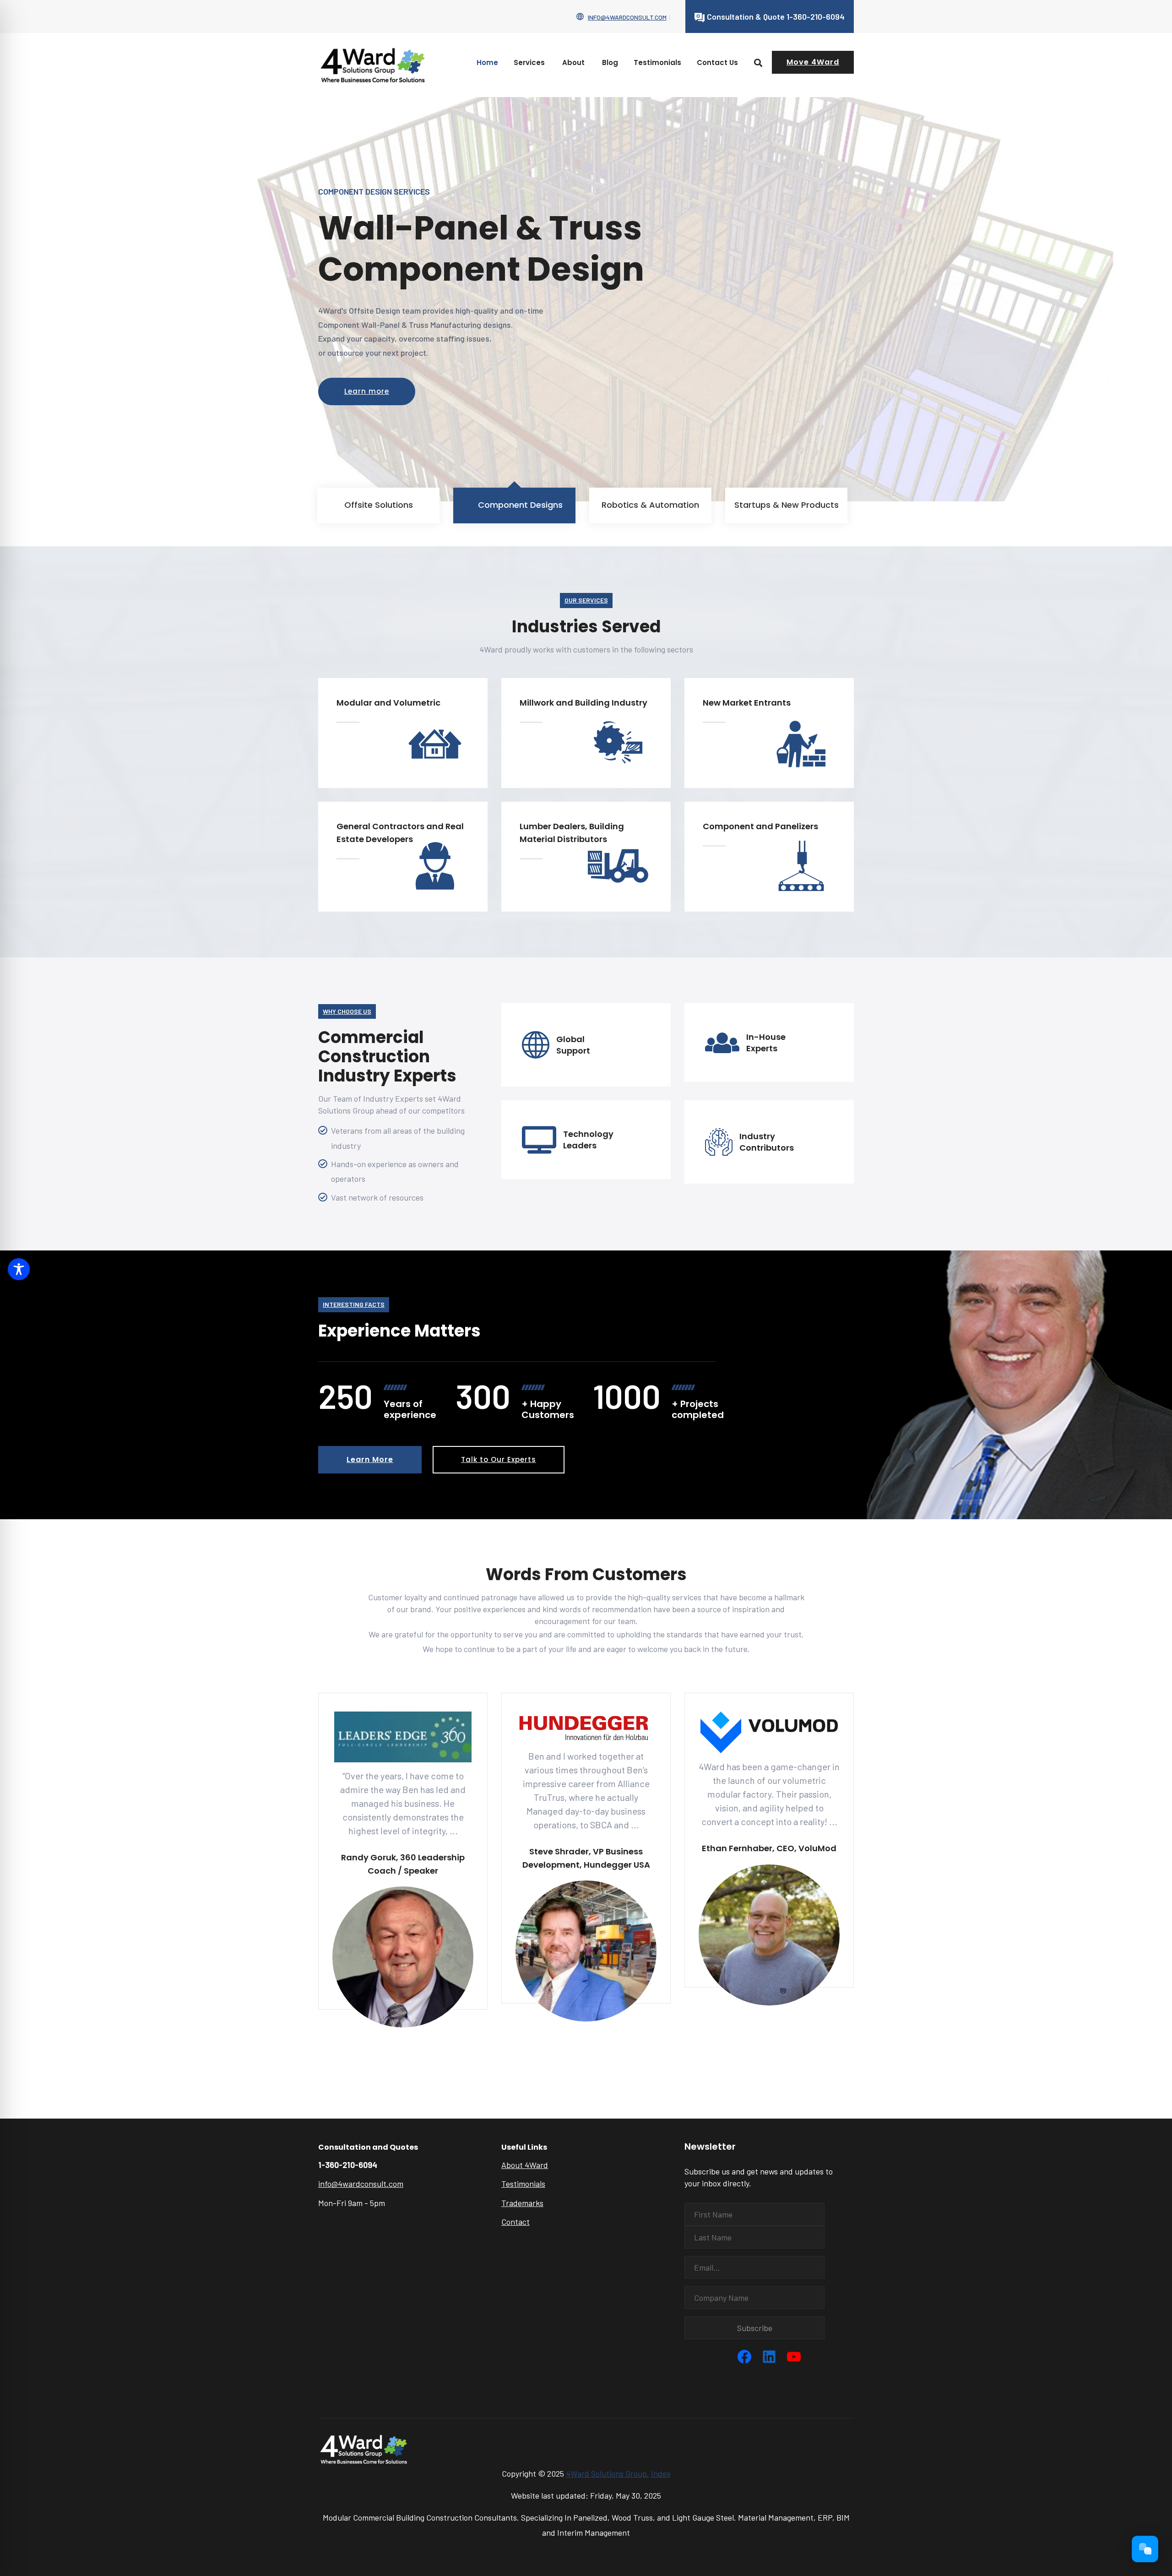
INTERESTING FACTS (354, 1304)
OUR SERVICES (586, 600)
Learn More (370, 1459)
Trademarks (522, 2203)
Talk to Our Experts (499, 1459)
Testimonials (657, 62)
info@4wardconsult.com (627, 17)
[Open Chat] (1145, 2549)
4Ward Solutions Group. (608, 2473)
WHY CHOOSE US (347, 1011)
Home (487, 62)
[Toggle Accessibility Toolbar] (19, 1269)
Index (661, 2473)
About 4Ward (525, 2165)
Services (529, 62)
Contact (515, 2222)
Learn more (367, 391)
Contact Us (717, 62)
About (573, 62)
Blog (610, 62)
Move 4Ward (813, 62)
